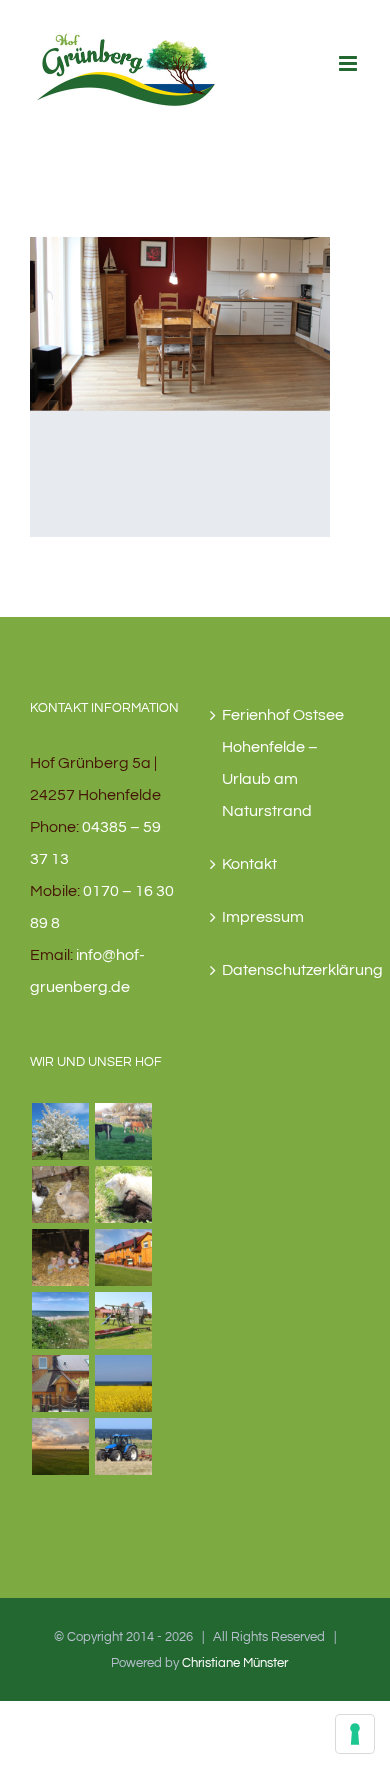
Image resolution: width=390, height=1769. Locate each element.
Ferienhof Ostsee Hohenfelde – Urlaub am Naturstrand (283, 763)
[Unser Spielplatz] (123, 1320)
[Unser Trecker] (123, 1446)
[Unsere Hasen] (60, 1194)
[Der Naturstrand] (60, 1320)
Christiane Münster (235, 1663)
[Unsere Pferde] (123, 1131)
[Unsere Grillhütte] (60, 1383)
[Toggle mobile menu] (349, 63)
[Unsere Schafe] (123, 1194)
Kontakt (249, 864)
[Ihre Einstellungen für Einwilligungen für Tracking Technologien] (355, 1734)
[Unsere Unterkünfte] (123, 1257)
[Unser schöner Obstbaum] (60, 1131)
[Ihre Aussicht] (60, 1446)
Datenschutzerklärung (286, 970)
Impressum (263, 917)
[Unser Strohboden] (60, 1257)
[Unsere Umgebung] (123, 1383)
